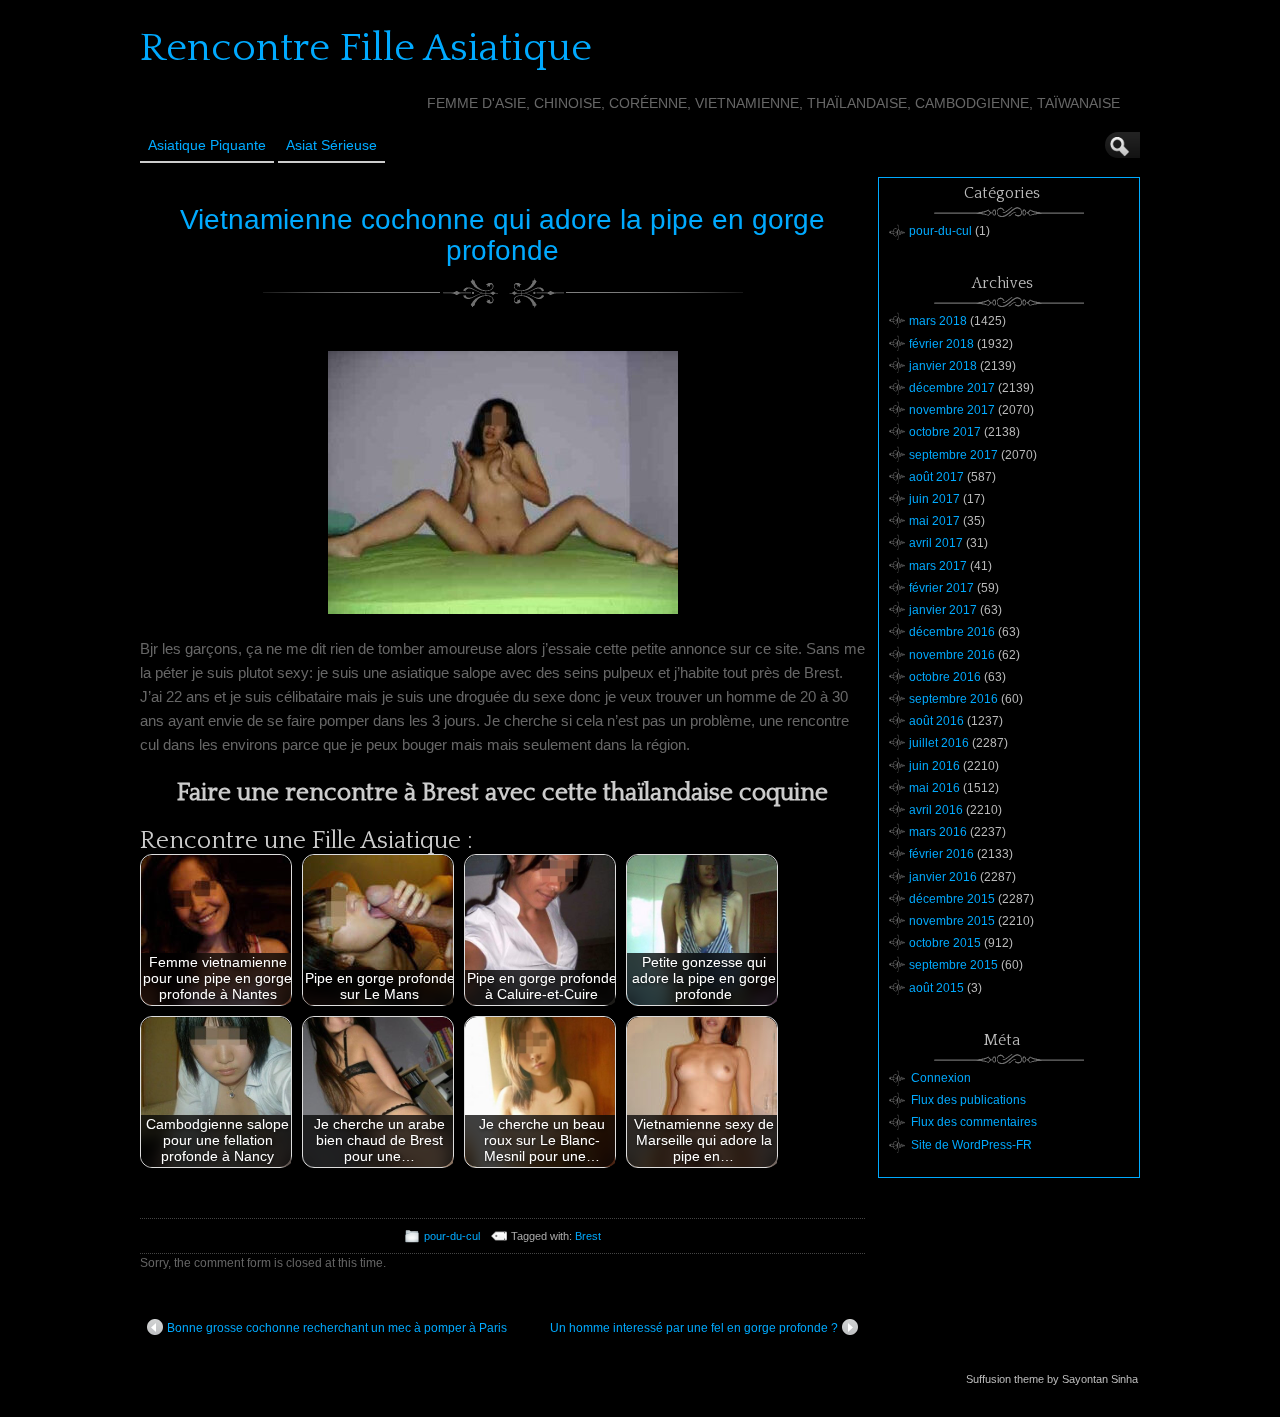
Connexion (941, 1078)
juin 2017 (934, 499)
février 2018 (941, 344)
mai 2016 (934, 788)
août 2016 (936, 721)
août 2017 (936, 477)
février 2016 (941, 854)
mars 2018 (938, 321)
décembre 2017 (952, 388)
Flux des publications (968, 1100)
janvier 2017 (943, 610)
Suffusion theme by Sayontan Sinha (1052, 1379)
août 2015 (936, 988)
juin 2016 (934, 766)
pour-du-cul (452, 1236)
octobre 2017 (945, 432)
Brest (588, 1236)
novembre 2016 (952, 655)
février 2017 (941, 588)
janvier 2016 (943, 877)
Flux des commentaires (974, 1122)
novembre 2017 (952, 410)
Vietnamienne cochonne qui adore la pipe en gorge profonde (502, 235)
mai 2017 (934, 521)
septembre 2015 (953, 965)
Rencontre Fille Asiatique (366, 48)
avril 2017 (936, 543)
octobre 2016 (945, 677)
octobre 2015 (945, 943)
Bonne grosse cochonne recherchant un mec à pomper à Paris (337, 1328)
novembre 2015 (952, 921)
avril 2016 (936, 810)
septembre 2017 (953, 455)
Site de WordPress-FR (971, 1145)
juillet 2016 (939, 743)
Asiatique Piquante (207, 145)
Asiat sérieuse (331, 145)
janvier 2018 (943, 366)
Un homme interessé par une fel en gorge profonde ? (694, 1328)
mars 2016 (938, 832)
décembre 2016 (952, 632)
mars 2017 (938, 566)
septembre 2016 (953, 699)
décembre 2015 (952, 899)
